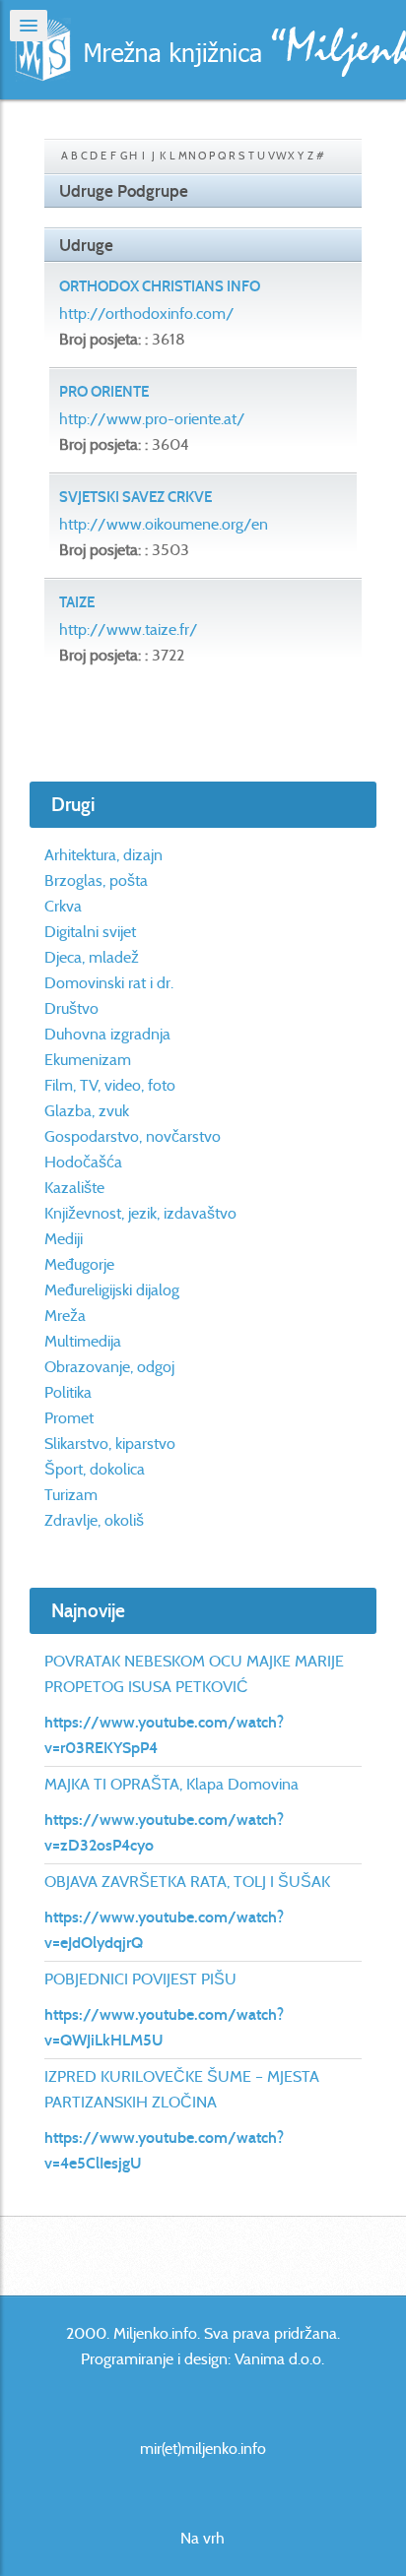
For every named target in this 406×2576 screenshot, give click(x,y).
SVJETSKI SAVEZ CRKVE (135, 497)
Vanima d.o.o (278, 2359)
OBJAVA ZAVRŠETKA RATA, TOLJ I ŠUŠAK (187, 1882)
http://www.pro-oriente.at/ (152, 419)
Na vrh (203, 2538)
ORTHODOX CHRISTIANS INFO (160, 286)
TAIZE (77, 602)
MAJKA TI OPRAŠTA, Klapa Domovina (171, 1784)
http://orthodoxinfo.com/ (147, 314)
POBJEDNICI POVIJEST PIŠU (140, 1979)
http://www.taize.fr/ (129, 629)
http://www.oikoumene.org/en (164, 524)
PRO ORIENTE (104, 392)
